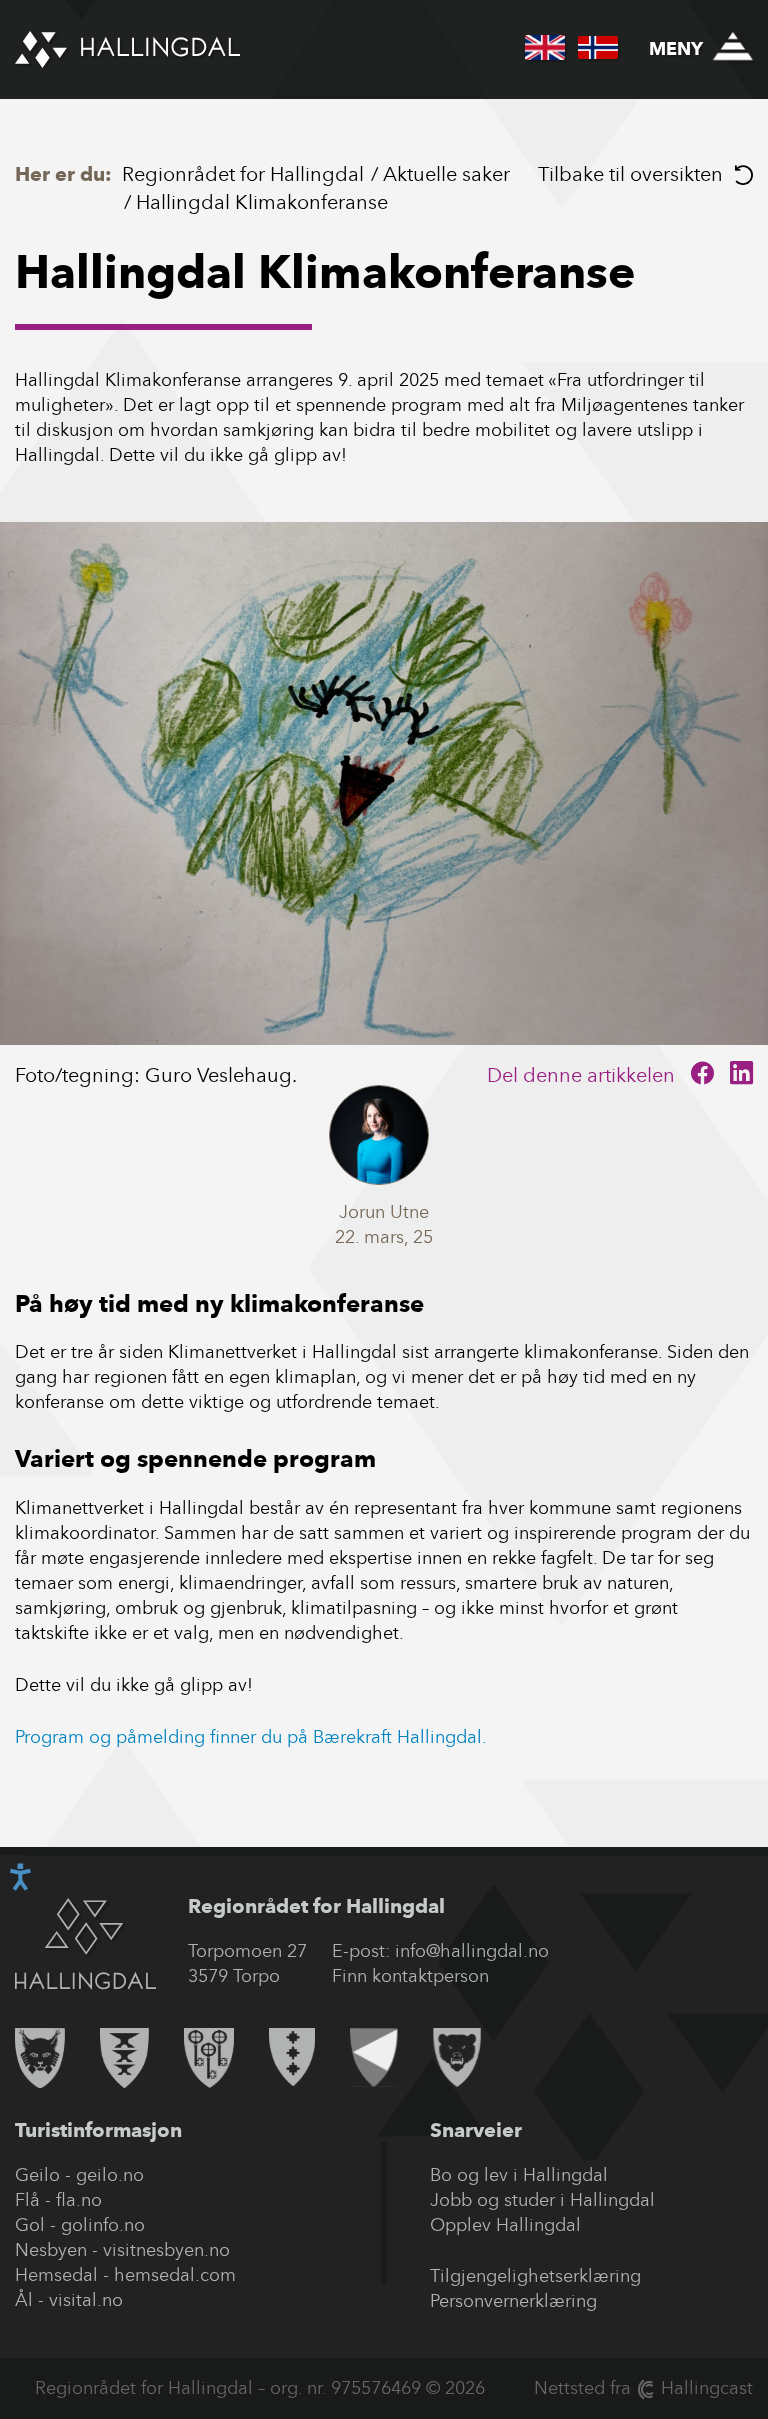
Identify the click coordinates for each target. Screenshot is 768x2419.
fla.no (79, 2200)
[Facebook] (702, 1075)
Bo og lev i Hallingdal (519, 2175)
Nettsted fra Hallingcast (643, 2388)
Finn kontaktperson (410, 1976)
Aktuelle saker (446, 174)
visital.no (86, 2300)
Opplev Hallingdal (505, 2225)
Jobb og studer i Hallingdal (542, 2200)
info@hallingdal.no (472, 1951)
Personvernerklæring (513, 2301)
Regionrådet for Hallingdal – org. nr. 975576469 (228, 2388)
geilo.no (110, 2175)
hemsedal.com (175, 2275)
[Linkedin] (741, 1075)
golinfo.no (103, 2225)
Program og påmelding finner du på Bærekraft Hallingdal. (251, 1737)
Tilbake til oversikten (630, 174)
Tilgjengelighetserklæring (535, 2276)
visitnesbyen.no (166, 2250)
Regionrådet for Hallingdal (243, 174)
